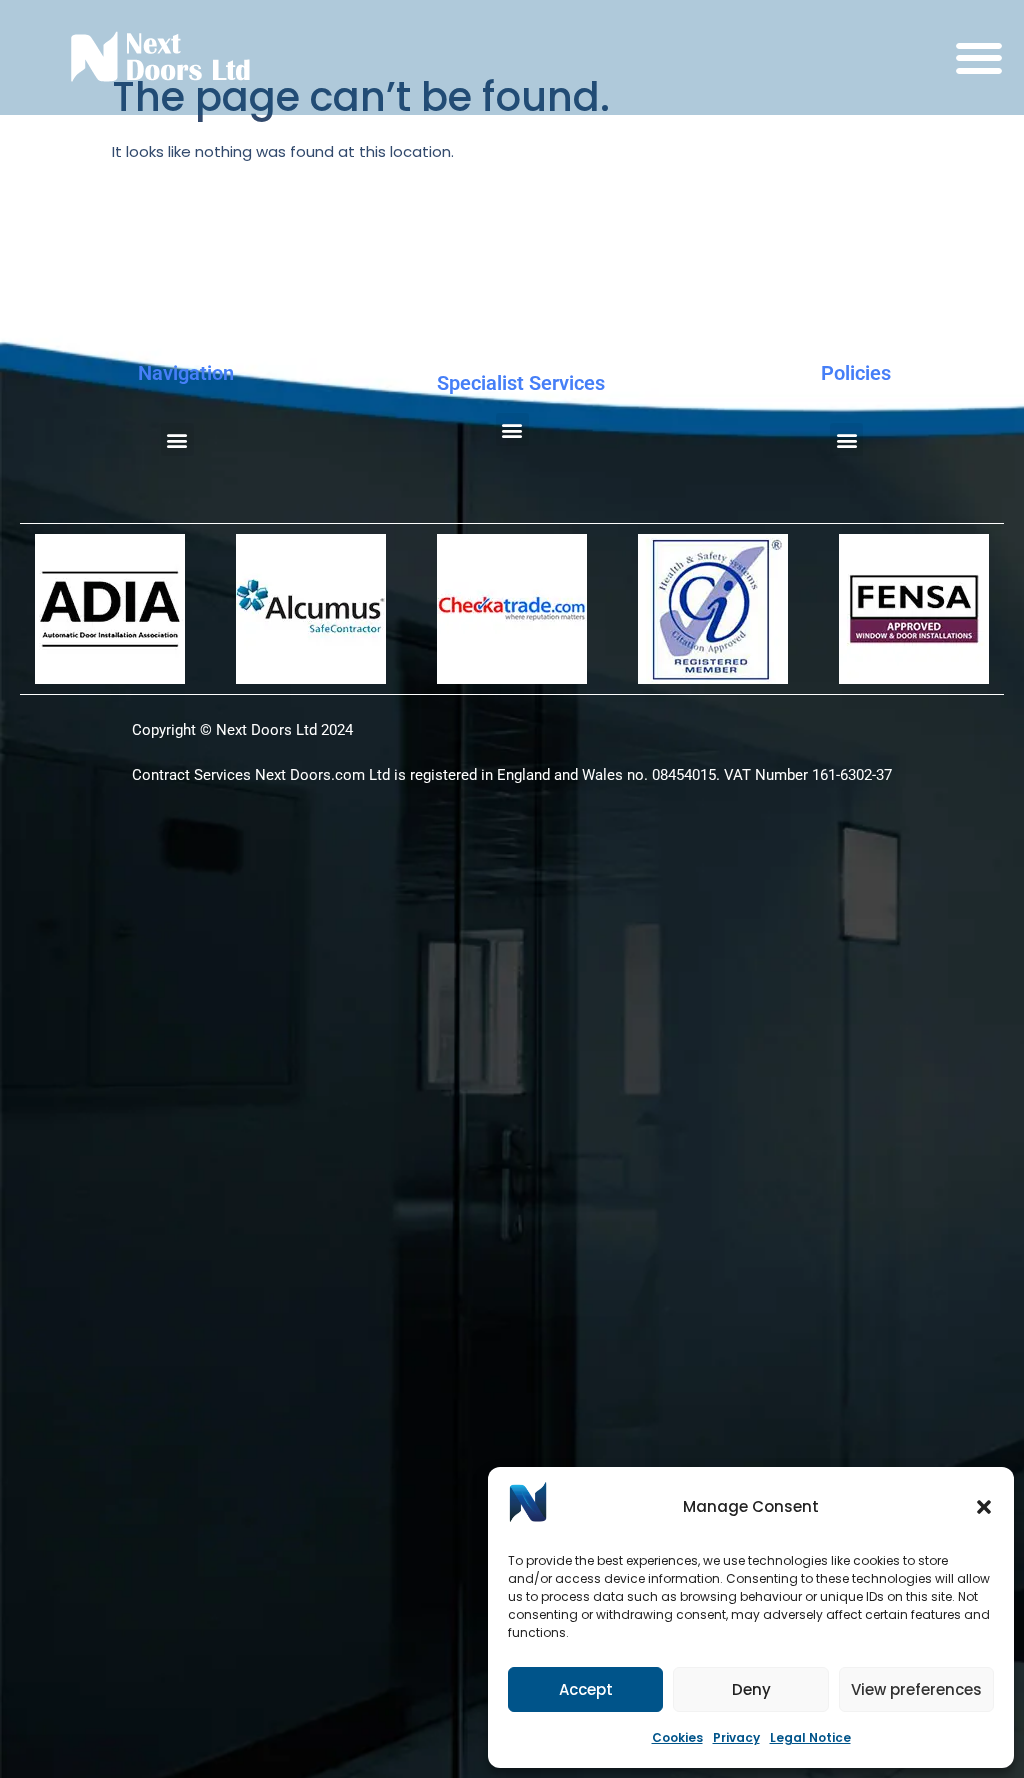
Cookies (677, 1737)
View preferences (916, 1689)
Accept (586, 1689)
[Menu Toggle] (979, 58)
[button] (984, 1507)
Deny (751, 1689)
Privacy (736, 1737)
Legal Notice (810, 1737)
